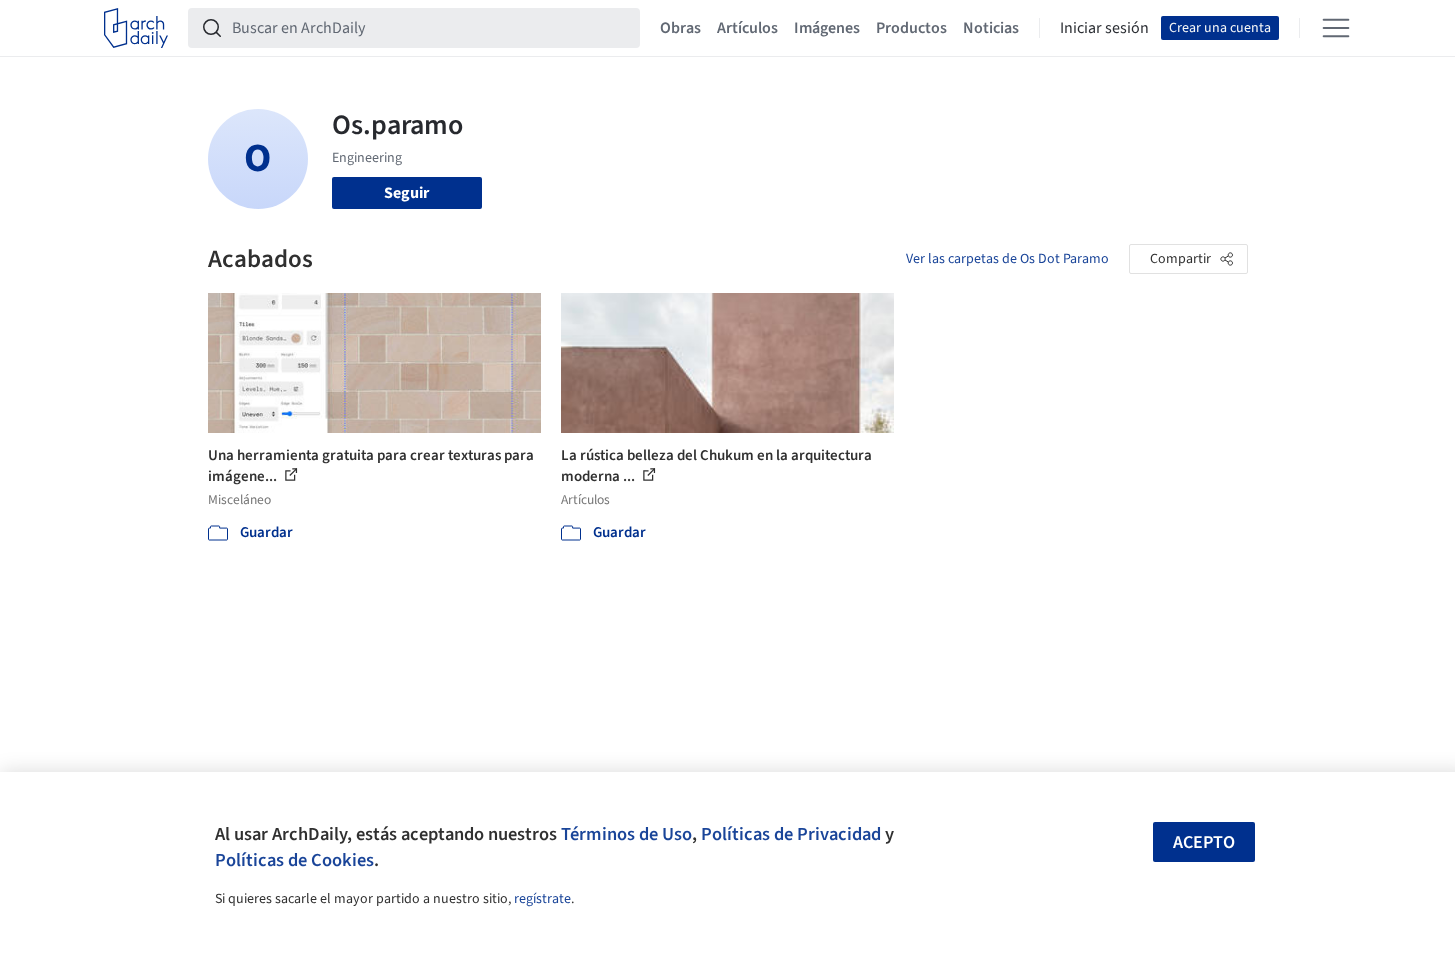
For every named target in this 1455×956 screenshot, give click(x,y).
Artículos (747, 28)
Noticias (991, 28)
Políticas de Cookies (294, 860)
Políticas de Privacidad (791, 834)
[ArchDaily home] (136, 28)
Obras (680, 28)
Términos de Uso (626, 834)
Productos (911, 28)
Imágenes (827, 28)
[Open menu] (1336, 28)
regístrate (542, 899)
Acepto (1204, 842)
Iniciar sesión (1104, 28)
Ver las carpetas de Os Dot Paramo (1007, 259)
